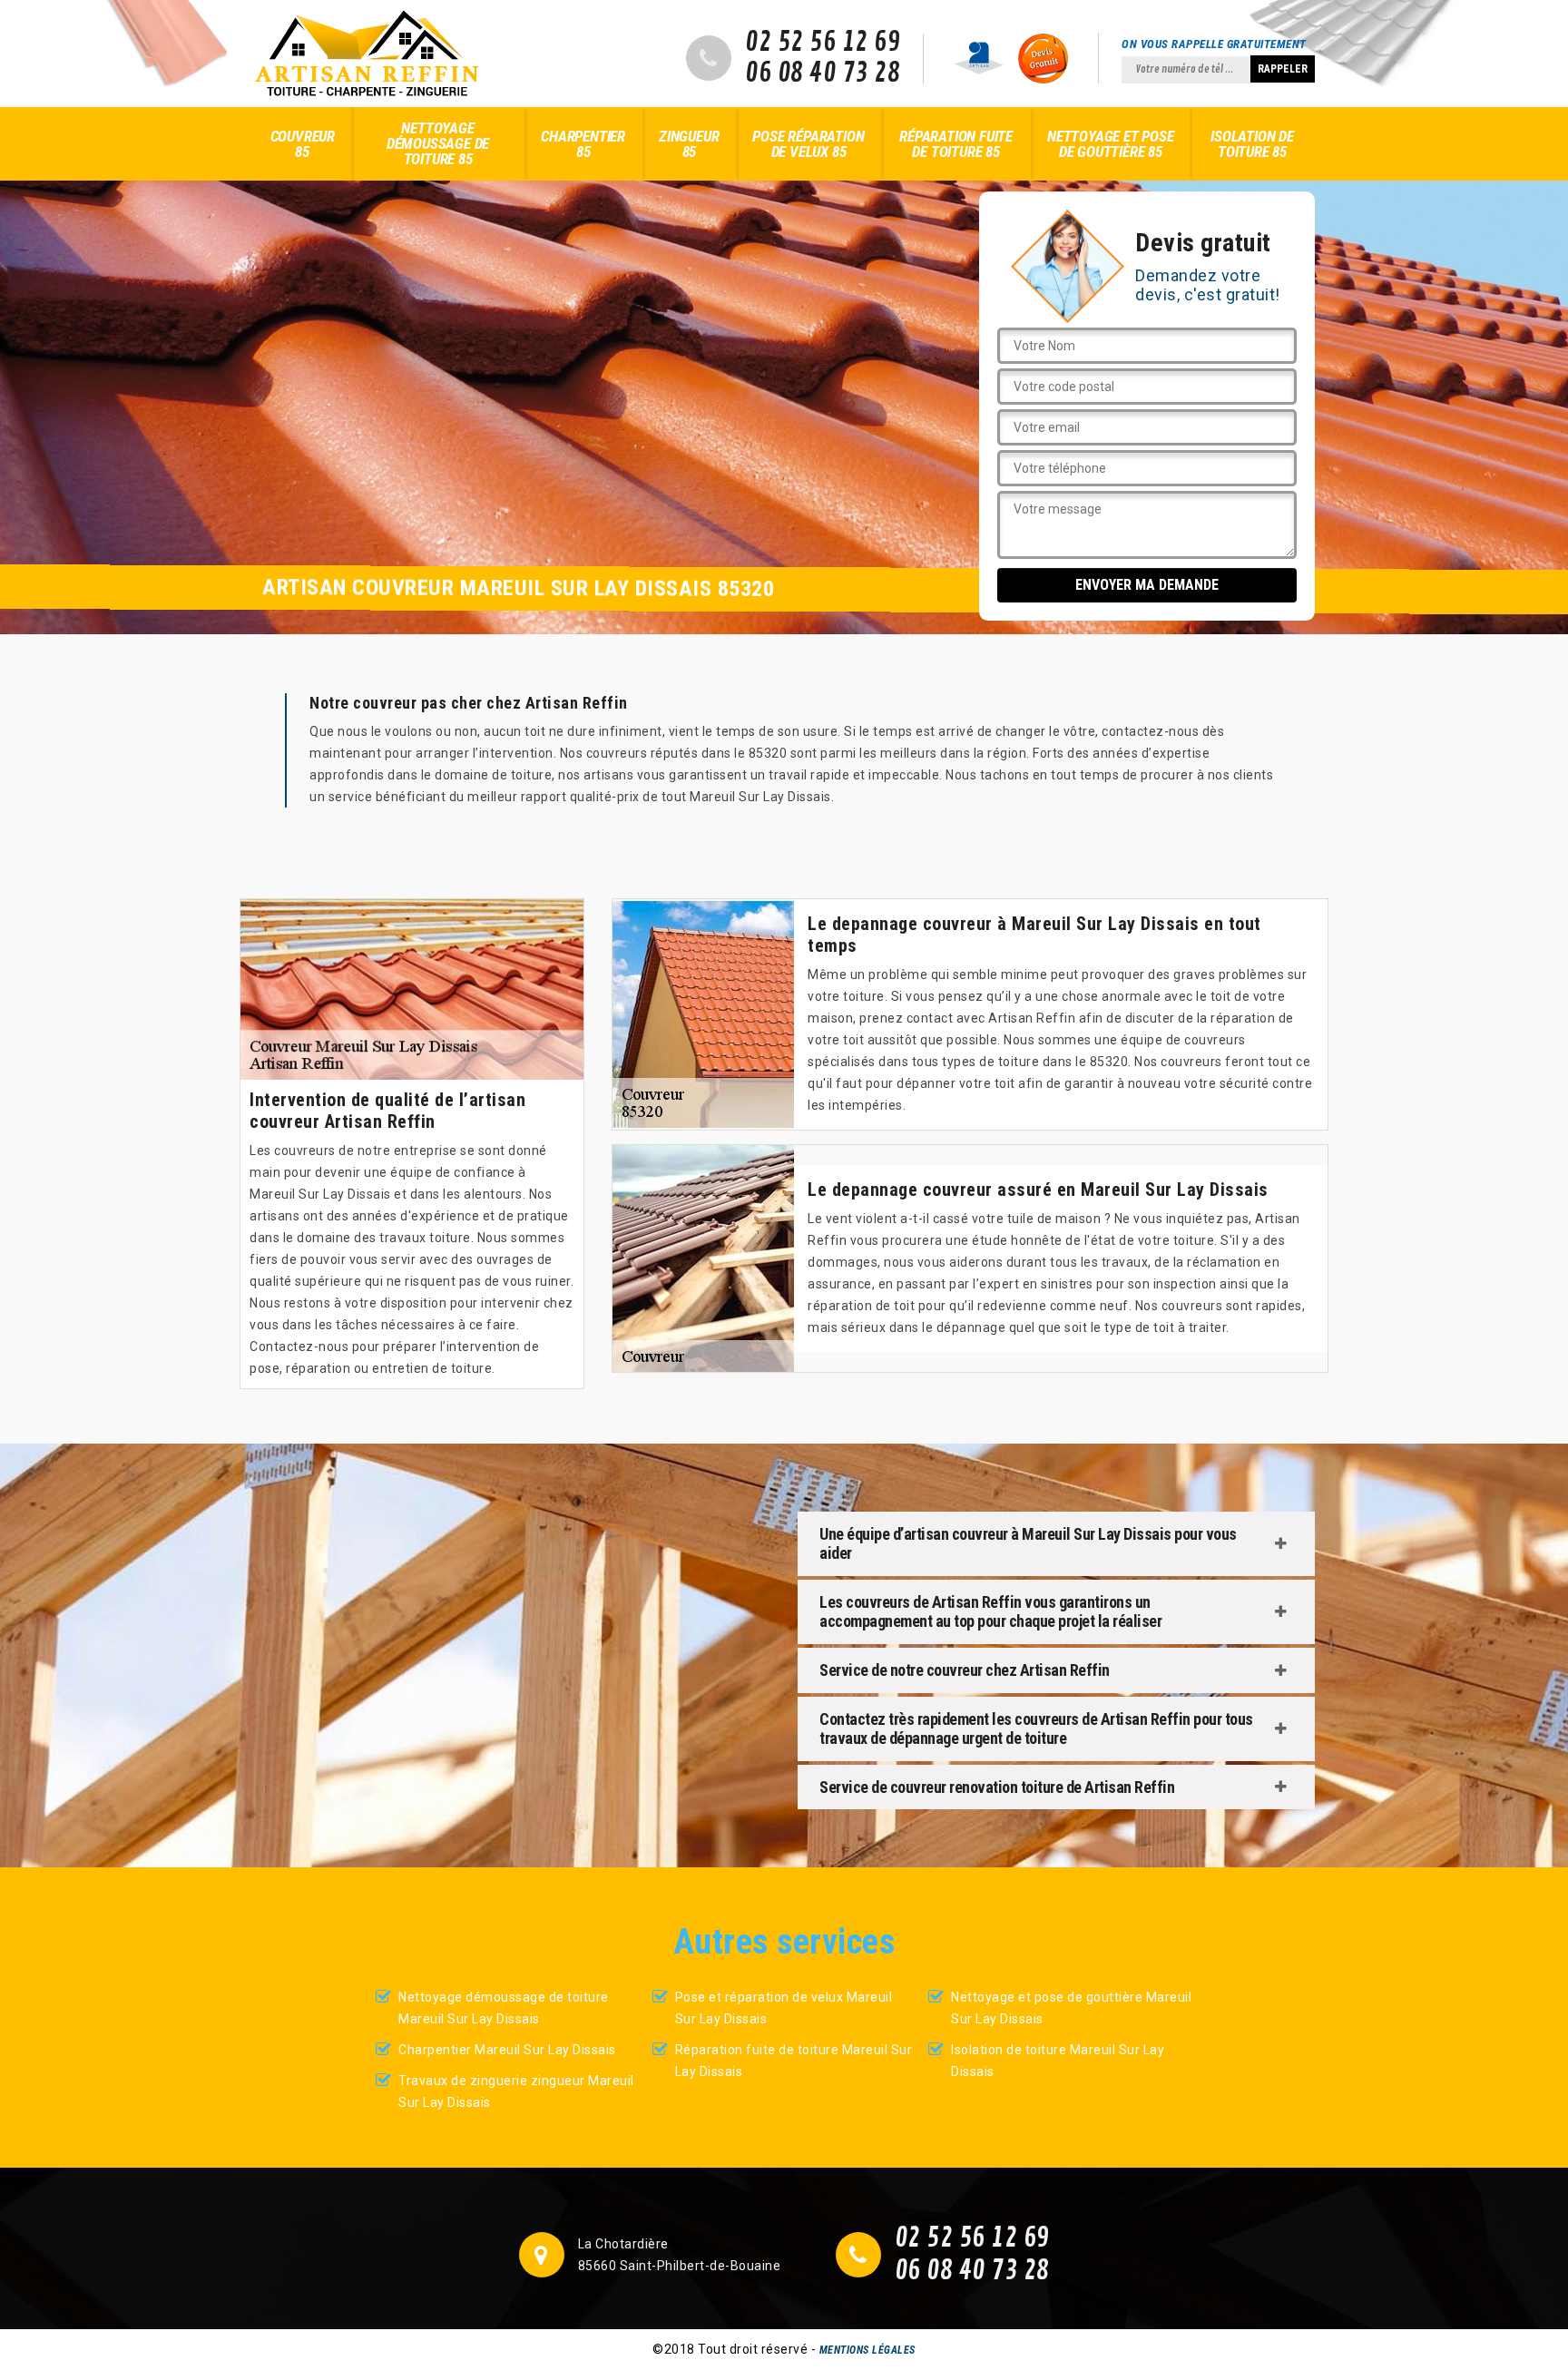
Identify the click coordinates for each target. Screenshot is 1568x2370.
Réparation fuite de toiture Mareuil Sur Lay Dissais (794, 2061)
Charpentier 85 (583, 144)
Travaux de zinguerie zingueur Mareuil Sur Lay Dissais (516, 2091)
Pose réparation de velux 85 (808, 144)
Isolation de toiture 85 (1252, 144)
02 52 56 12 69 (823, 43)
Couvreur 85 (303, 144)
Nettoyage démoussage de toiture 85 (438, 143)
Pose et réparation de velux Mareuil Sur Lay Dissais (784, 2008)
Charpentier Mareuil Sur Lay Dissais (507, 2050)
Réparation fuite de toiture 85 (956, 144)
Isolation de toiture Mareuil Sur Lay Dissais (1058, 2061)
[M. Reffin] (367, 54)
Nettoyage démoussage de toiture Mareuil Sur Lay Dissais (504, 2008)
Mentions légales (867, 2350)
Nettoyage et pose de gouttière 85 (1111, 144)
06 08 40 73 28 (823, 73)
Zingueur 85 (689, 144)
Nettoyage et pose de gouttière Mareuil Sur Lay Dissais (1071, 2008)
